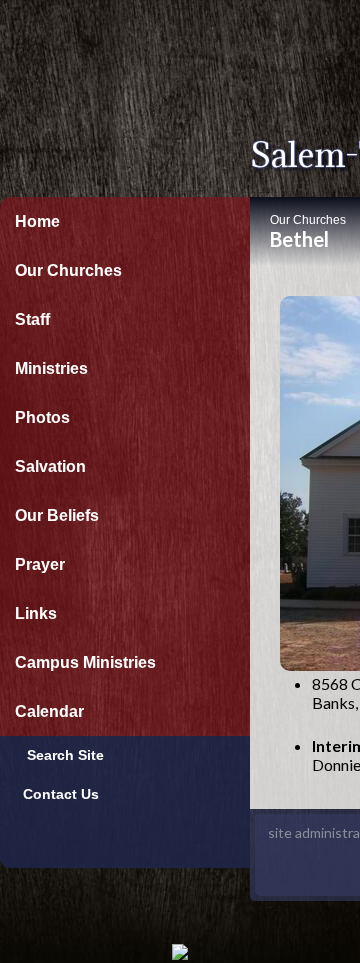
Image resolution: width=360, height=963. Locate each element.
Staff (32, 319)
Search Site (59, 755)
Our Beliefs (57, 515)
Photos (42, 417)
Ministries (51, 368)
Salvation (50, 466)
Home (37, 221)
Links (36, 613)
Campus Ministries (85, 662)
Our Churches (68, 270)
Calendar (49, 711)
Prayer (40, 564)
